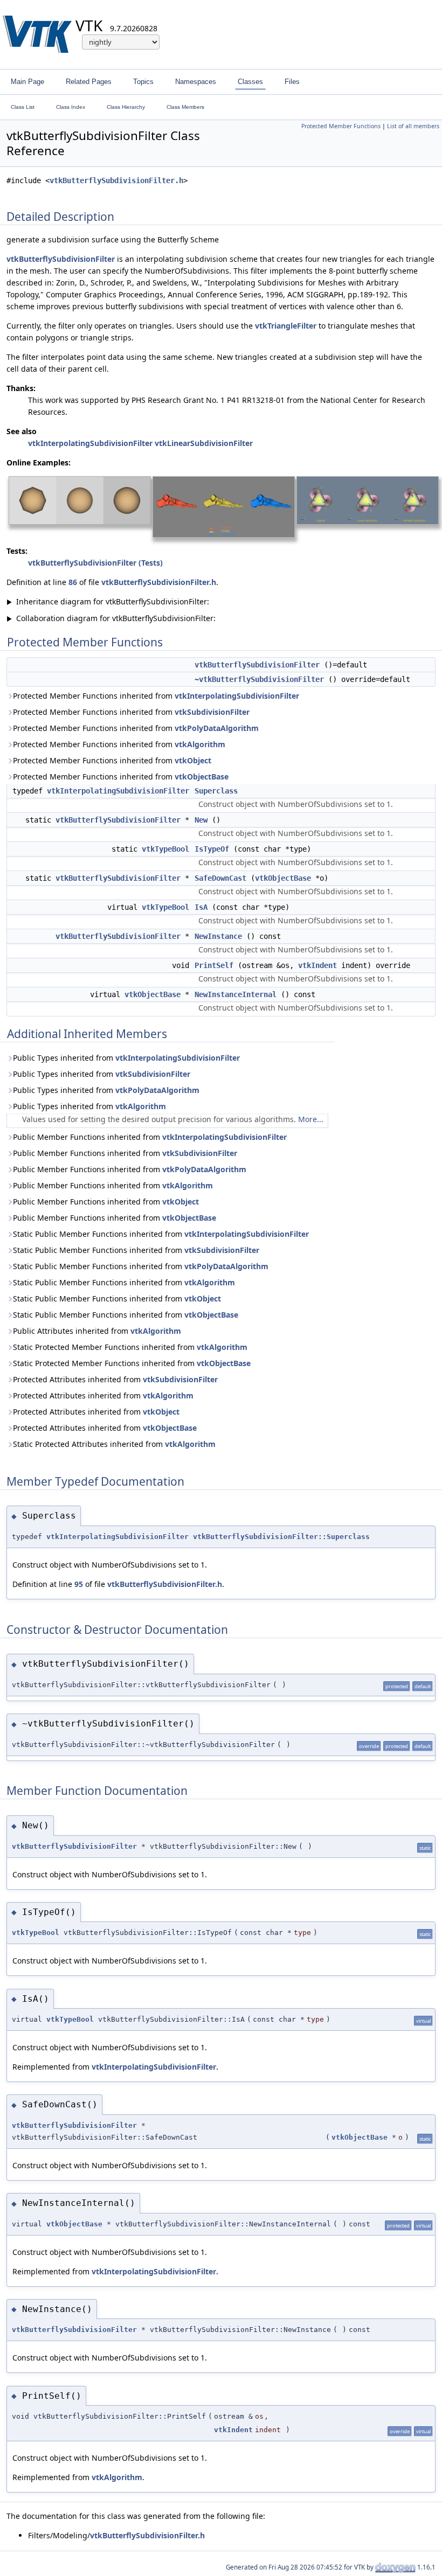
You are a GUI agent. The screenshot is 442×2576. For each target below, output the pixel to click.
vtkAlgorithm (200, 744)
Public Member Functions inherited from (150, 1137)
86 (73, 582)
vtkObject (193, 760)
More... (311, 1119)
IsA (201, 907)
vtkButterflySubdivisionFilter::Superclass (281, 1537)
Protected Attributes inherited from (115, 1379)
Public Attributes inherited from (97, 1331)
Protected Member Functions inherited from (156, 696)
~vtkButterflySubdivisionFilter (259, 679)
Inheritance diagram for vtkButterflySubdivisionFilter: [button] (108, 601)
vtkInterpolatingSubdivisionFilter (90, 443)
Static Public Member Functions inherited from (161, 1234)
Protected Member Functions (341, 126)
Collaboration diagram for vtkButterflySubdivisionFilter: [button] (111, 618)
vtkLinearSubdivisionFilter (204, 443)
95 (79, 1584)
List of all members (413, 126)
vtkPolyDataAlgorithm (217, 728)
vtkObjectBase (202, 777)
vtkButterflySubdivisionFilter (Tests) (95, 563)
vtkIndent (317, 965)
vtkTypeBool (165, 849)
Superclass (216, 791)
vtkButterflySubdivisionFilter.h (116, 180)
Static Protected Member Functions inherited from (130, 1347)
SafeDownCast (220, 878)
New (201, 820)
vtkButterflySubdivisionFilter (61, 259)
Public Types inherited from (126, 1058)
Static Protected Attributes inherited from (114, 1444)
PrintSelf (214, 965)
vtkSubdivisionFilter (212, 712)
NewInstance (218, 936)
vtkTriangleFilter (286, 326)
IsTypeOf (212, 849)
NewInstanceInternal (236, 994)
